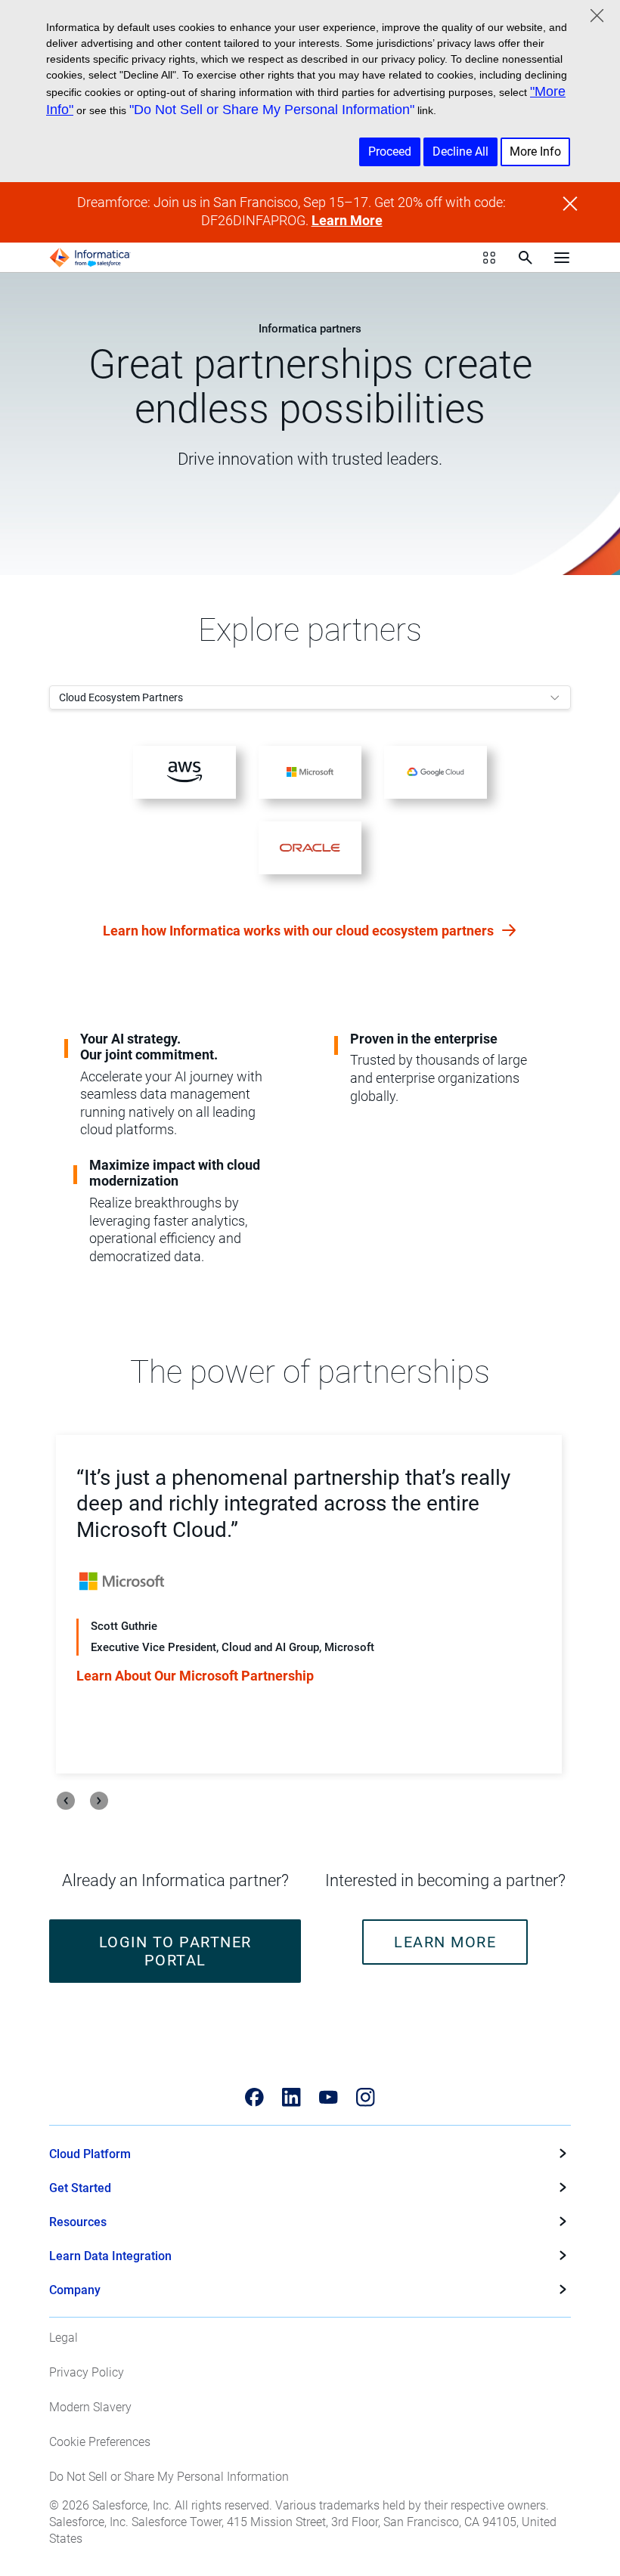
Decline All (460, 152)
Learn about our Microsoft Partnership (195, 1676)
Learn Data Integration (110, 2256)
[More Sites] (489, 258)
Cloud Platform (90, 2154)
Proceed (390, 152)
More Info (535, 152)
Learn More (347, 221)
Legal (64, 2338)
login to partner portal (175, 1951)
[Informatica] (90, 258)
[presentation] (66, 1801)
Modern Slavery (90, 2407)
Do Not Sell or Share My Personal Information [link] (169, 2477)
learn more (445, 1942)
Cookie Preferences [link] (100, 2442)
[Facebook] (254, 2097)
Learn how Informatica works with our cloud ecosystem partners (300, 931)
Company (75, 2290)
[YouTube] (329, 2097)
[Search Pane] (525, 258)
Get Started (80, 2188)
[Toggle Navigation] (562, 258)
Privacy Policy (87, 2372)
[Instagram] (366, 2097)
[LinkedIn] (291, 2097)
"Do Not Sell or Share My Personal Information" (272, 110)
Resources (78, 2222)
